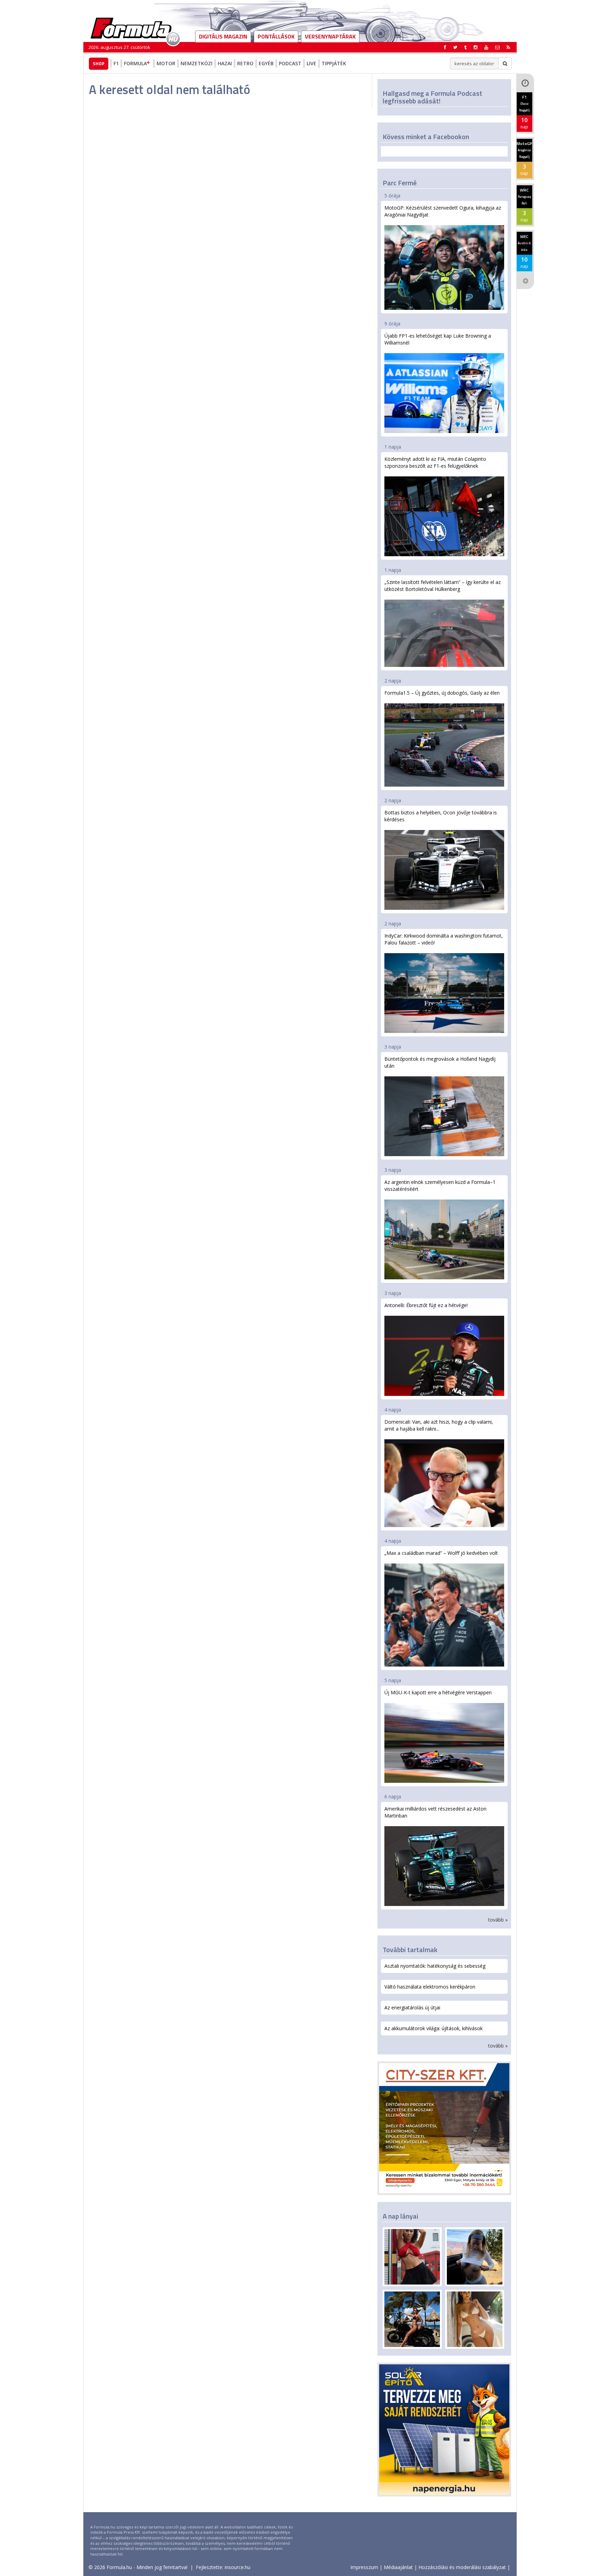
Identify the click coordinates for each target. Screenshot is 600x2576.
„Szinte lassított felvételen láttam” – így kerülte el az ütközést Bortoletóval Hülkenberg (443, 586)
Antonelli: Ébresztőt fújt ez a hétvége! (426, 1305)
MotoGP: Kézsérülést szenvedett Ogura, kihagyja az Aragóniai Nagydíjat (443, 211)
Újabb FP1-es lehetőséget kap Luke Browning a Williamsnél (438, 339)
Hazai (225, 63)
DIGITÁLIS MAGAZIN (223, 36)
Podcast (290, 63)
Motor (166, 63)
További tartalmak (410, 1950)
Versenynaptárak (330, 36)
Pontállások (276, 36)
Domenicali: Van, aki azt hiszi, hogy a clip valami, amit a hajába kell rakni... (439, 1425)
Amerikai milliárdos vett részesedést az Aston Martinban (435, 1812)
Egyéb (266, 63)
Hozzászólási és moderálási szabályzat (462, 2567)
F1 (116, 63)
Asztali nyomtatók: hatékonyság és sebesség (435, 1966)
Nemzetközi (197, 63)
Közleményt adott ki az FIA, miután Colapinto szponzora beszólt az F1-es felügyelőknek (435, 462)
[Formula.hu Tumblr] (465, 47)
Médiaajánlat (398, 2567)
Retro (245, 63)
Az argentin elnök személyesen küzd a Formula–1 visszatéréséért (440, 1185)
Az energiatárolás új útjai (412, 2007)
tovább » (498, 1920)
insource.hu (237, 2567)
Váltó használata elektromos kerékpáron (430, 1987)
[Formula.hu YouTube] (486, 47)
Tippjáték (334, 63)
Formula (135, 63)
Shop (99, 63)
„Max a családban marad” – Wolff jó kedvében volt (441, 1553)
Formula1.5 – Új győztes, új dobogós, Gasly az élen (442, 693)
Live (311, 63)
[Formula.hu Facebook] (445, 47)
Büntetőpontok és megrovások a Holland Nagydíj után (440, 1062)
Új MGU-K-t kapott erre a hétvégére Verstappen (438, 1692)
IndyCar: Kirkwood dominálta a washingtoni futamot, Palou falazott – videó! (444, 939)
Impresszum (364, 2567)
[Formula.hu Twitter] (455, 47)
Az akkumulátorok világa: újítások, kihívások (434, 2028)
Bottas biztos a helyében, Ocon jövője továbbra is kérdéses (441, 816)
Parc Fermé (400, 183)
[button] (508, 47)
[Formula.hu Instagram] (476, 47)
